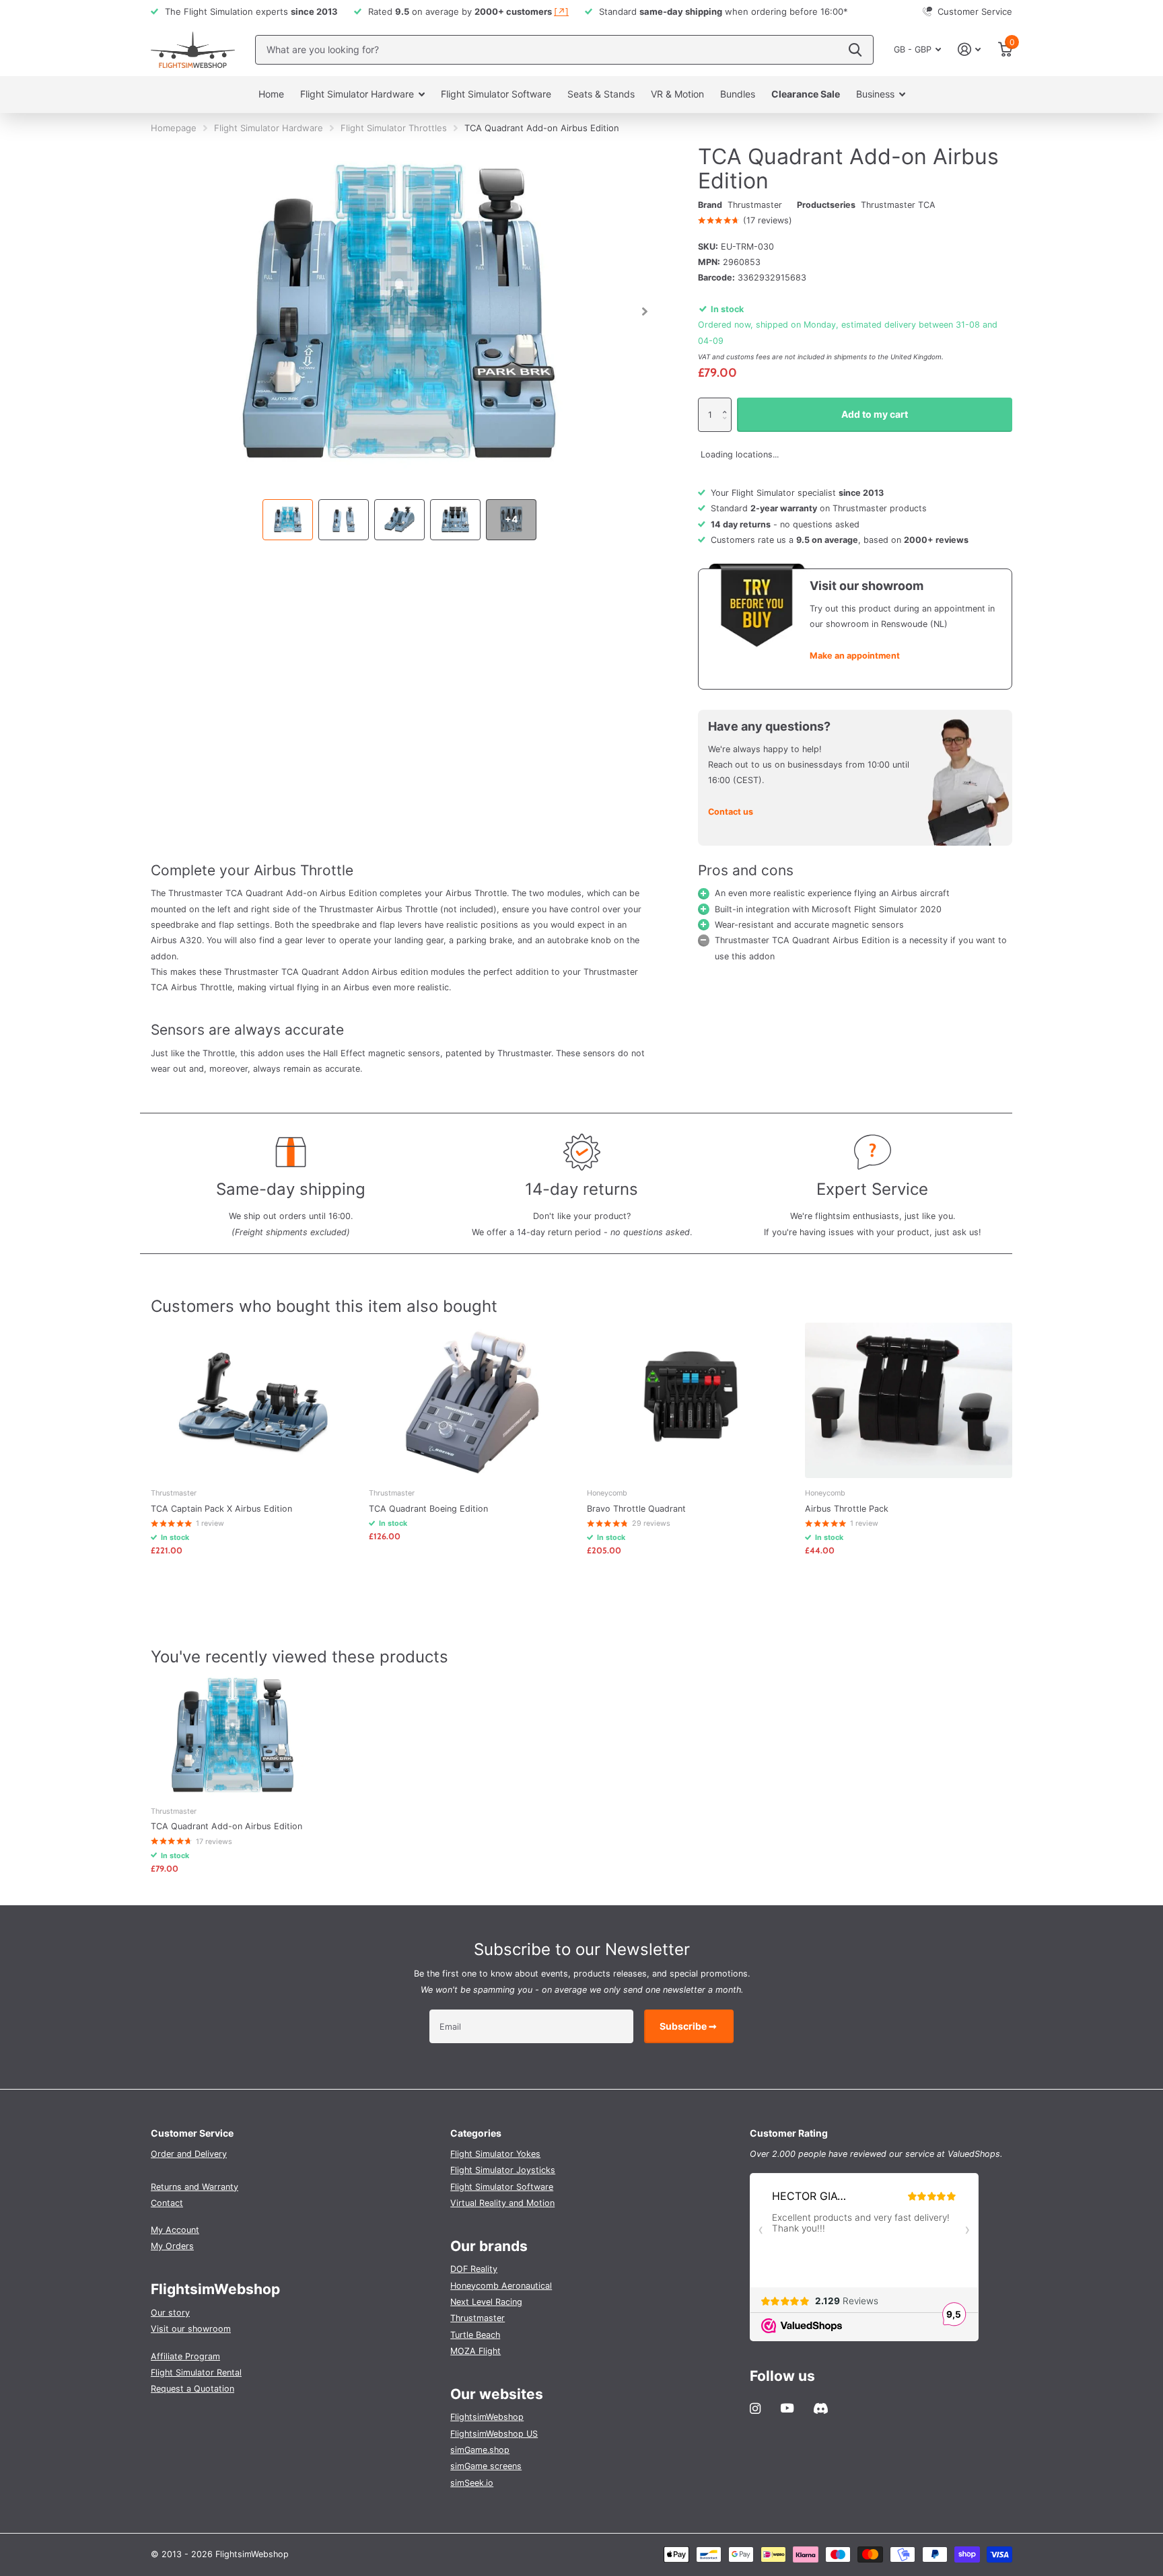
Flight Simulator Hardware (357, 94)
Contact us (731, 812)
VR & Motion (677, 94)
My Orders (172, 2246)
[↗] (561, 11)
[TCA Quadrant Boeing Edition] (472, 1400)
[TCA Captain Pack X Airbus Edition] (254, 1400)
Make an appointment (855, 656)
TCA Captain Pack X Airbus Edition (221, 1509)
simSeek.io (472, 2483)
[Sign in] (970, 49)
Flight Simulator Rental (196, 2372)
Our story (170, 2313)
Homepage (174, 128)
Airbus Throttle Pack (847, 1509)
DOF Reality (474, 2269)
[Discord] (821, 2408)
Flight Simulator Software (496, 94)
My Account (175, 2230)
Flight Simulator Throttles (394, 128)
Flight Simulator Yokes (495, 2154)
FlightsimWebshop (487, 2417)
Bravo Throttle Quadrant (636, 1509)
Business (875, 94)
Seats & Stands (601, 94)
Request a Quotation (192, 2389)
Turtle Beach (475, 2335)
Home (271, 94)
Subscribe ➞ (689, 2026)
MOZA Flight (475, 2351)
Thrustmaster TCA (898, 205)
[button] (728, 403)
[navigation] (288, 520)
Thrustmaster (755, 205)
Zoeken (855, 50)
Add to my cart (875, 414)
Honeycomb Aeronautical (501, 2286)
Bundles (738, 94)
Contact (167, 2203)
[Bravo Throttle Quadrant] (691, 1400)
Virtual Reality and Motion (502, 2203)
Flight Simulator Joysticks (503, 2170)
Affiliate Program (185, 2356)
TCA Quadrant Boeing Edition (428, 1509)
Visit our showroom (191, 2329)
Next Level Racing (486, 2302)
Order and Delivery (189, 2154)
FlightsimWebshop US (494, 2434)
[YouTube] (787, 2408)
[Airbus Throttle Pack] (909, 1400)
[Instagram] (755, 2408)
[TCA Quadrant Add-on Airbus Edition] (233, 1735)
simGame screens (486, 2466)
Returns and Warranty (195, 2187)
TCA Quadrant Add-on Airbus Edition (226, 1826)
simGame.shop (480, 2450)
